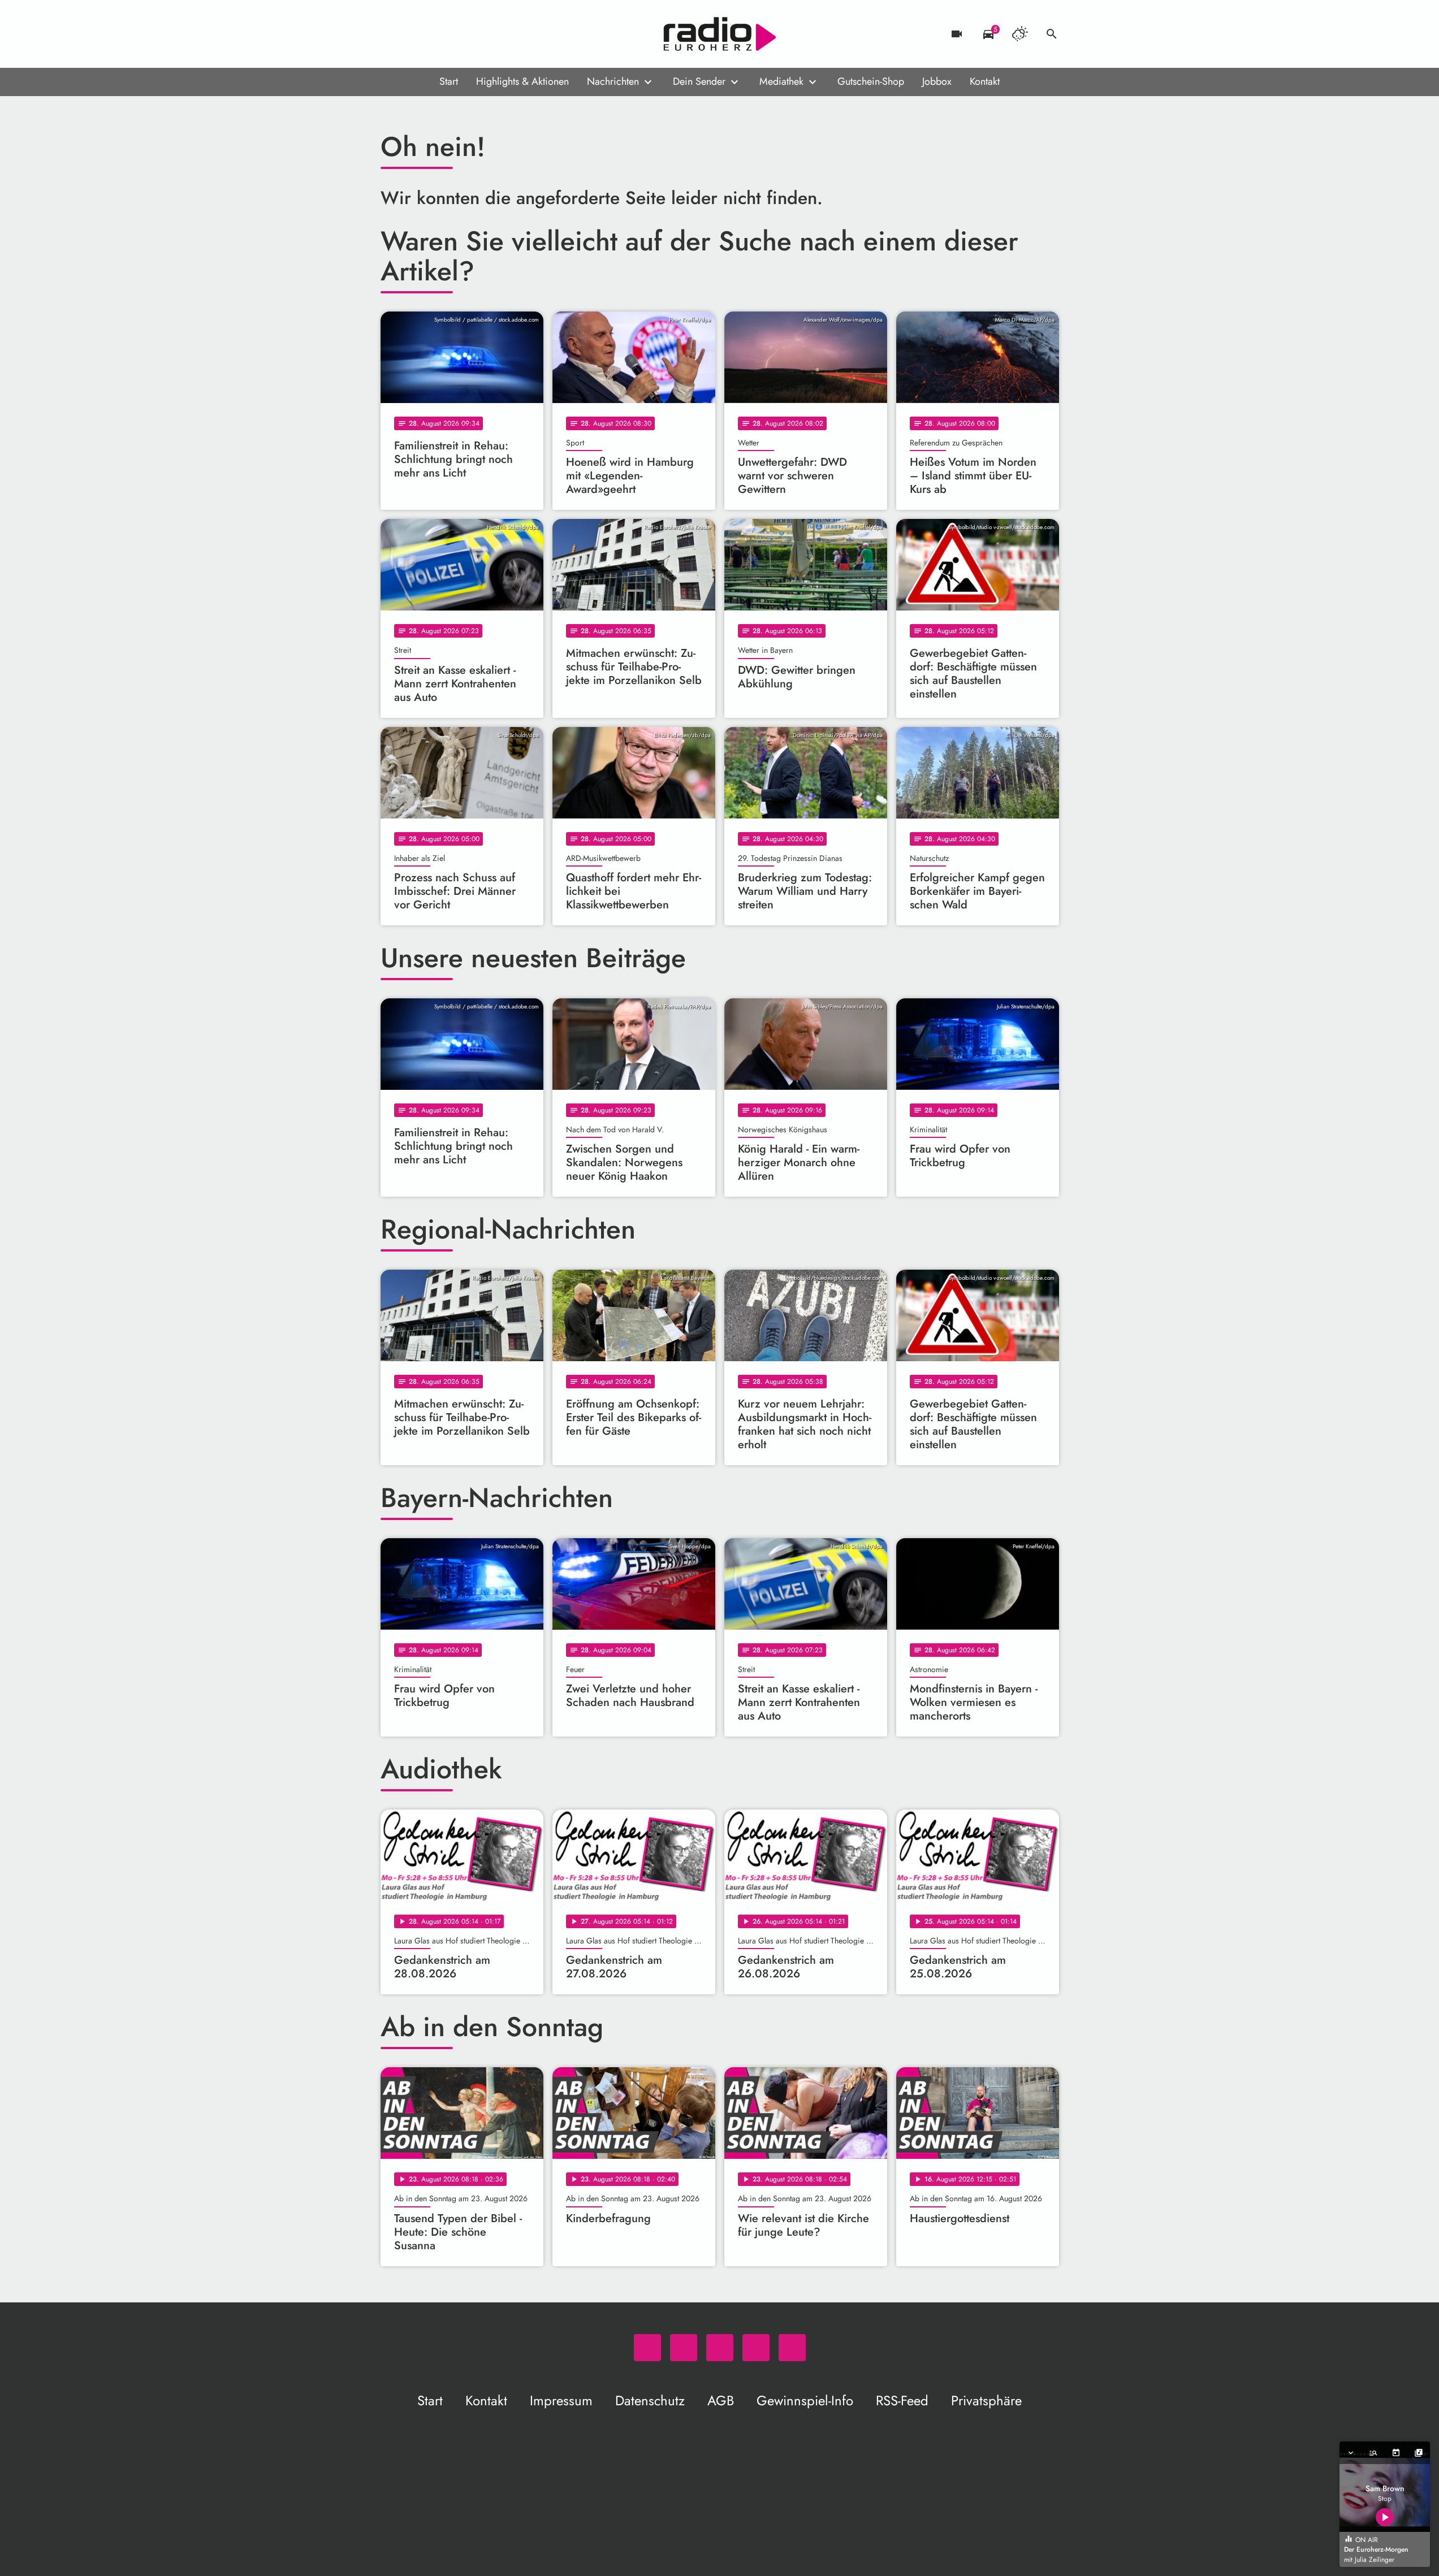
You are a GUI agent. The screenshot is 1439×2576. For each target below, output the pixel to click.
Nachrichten (613, 81)
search (1052, 34)
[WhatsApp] (392, 34)
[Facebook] (414, 34)
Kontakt (985, 81)
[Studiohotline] (482, 34)
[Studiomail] (460, 34)
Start (449, 81)
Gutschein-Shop (871, 81)
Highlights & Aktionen (522, 81)
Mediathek (781, 81)
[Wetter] (1020, 34)
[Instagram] (437, 34)
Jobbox (937, 81)
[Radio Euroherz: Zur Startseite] (720, 34)
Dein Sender (699, 81)
